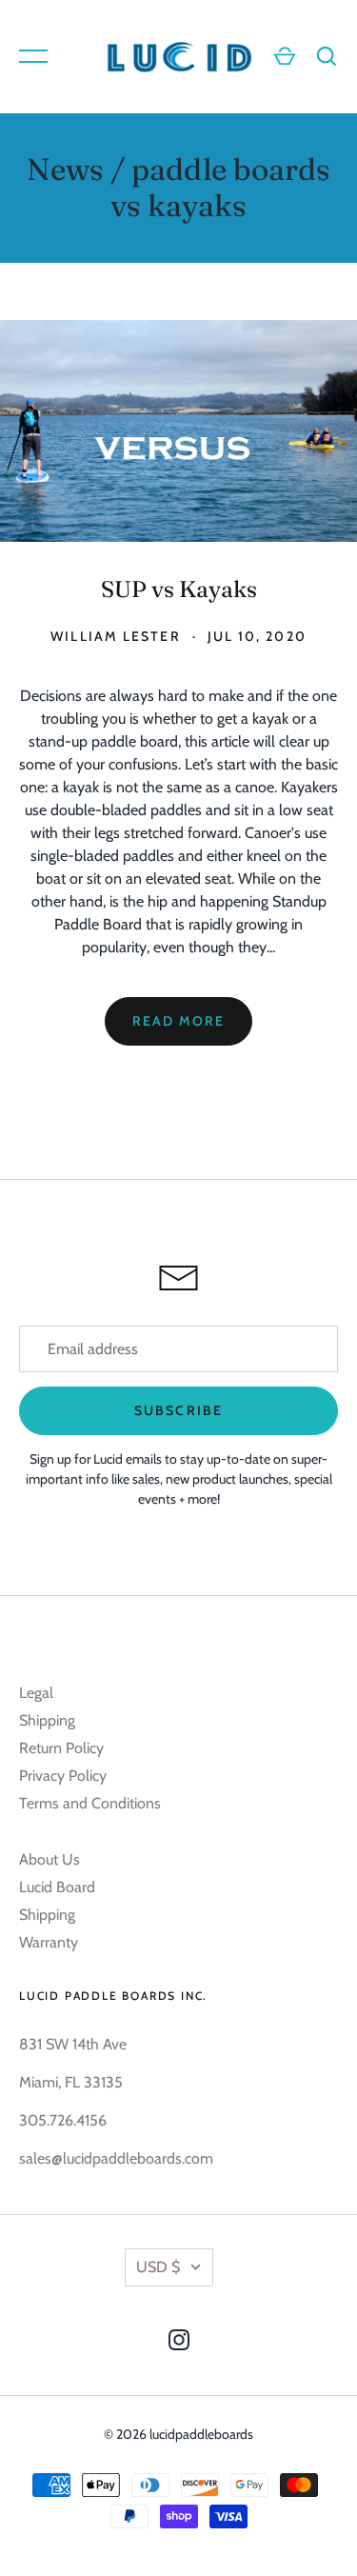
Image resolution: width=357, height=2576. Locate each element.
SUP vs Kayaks (179, 589)
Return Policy (61, 1748)
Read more (179, 1021)
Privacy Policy (63, 1776)
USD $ (158, 2267)
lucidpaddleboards (201, 2434)
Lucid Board (57, 1887)
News (65, 169)
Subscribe (178, 1410)
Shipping (47, 1720)
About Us (50, 1859)
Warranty (49, 1942)
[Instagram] (179, 2343)
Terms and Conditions (90, 1803)
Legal (36, 1693)
